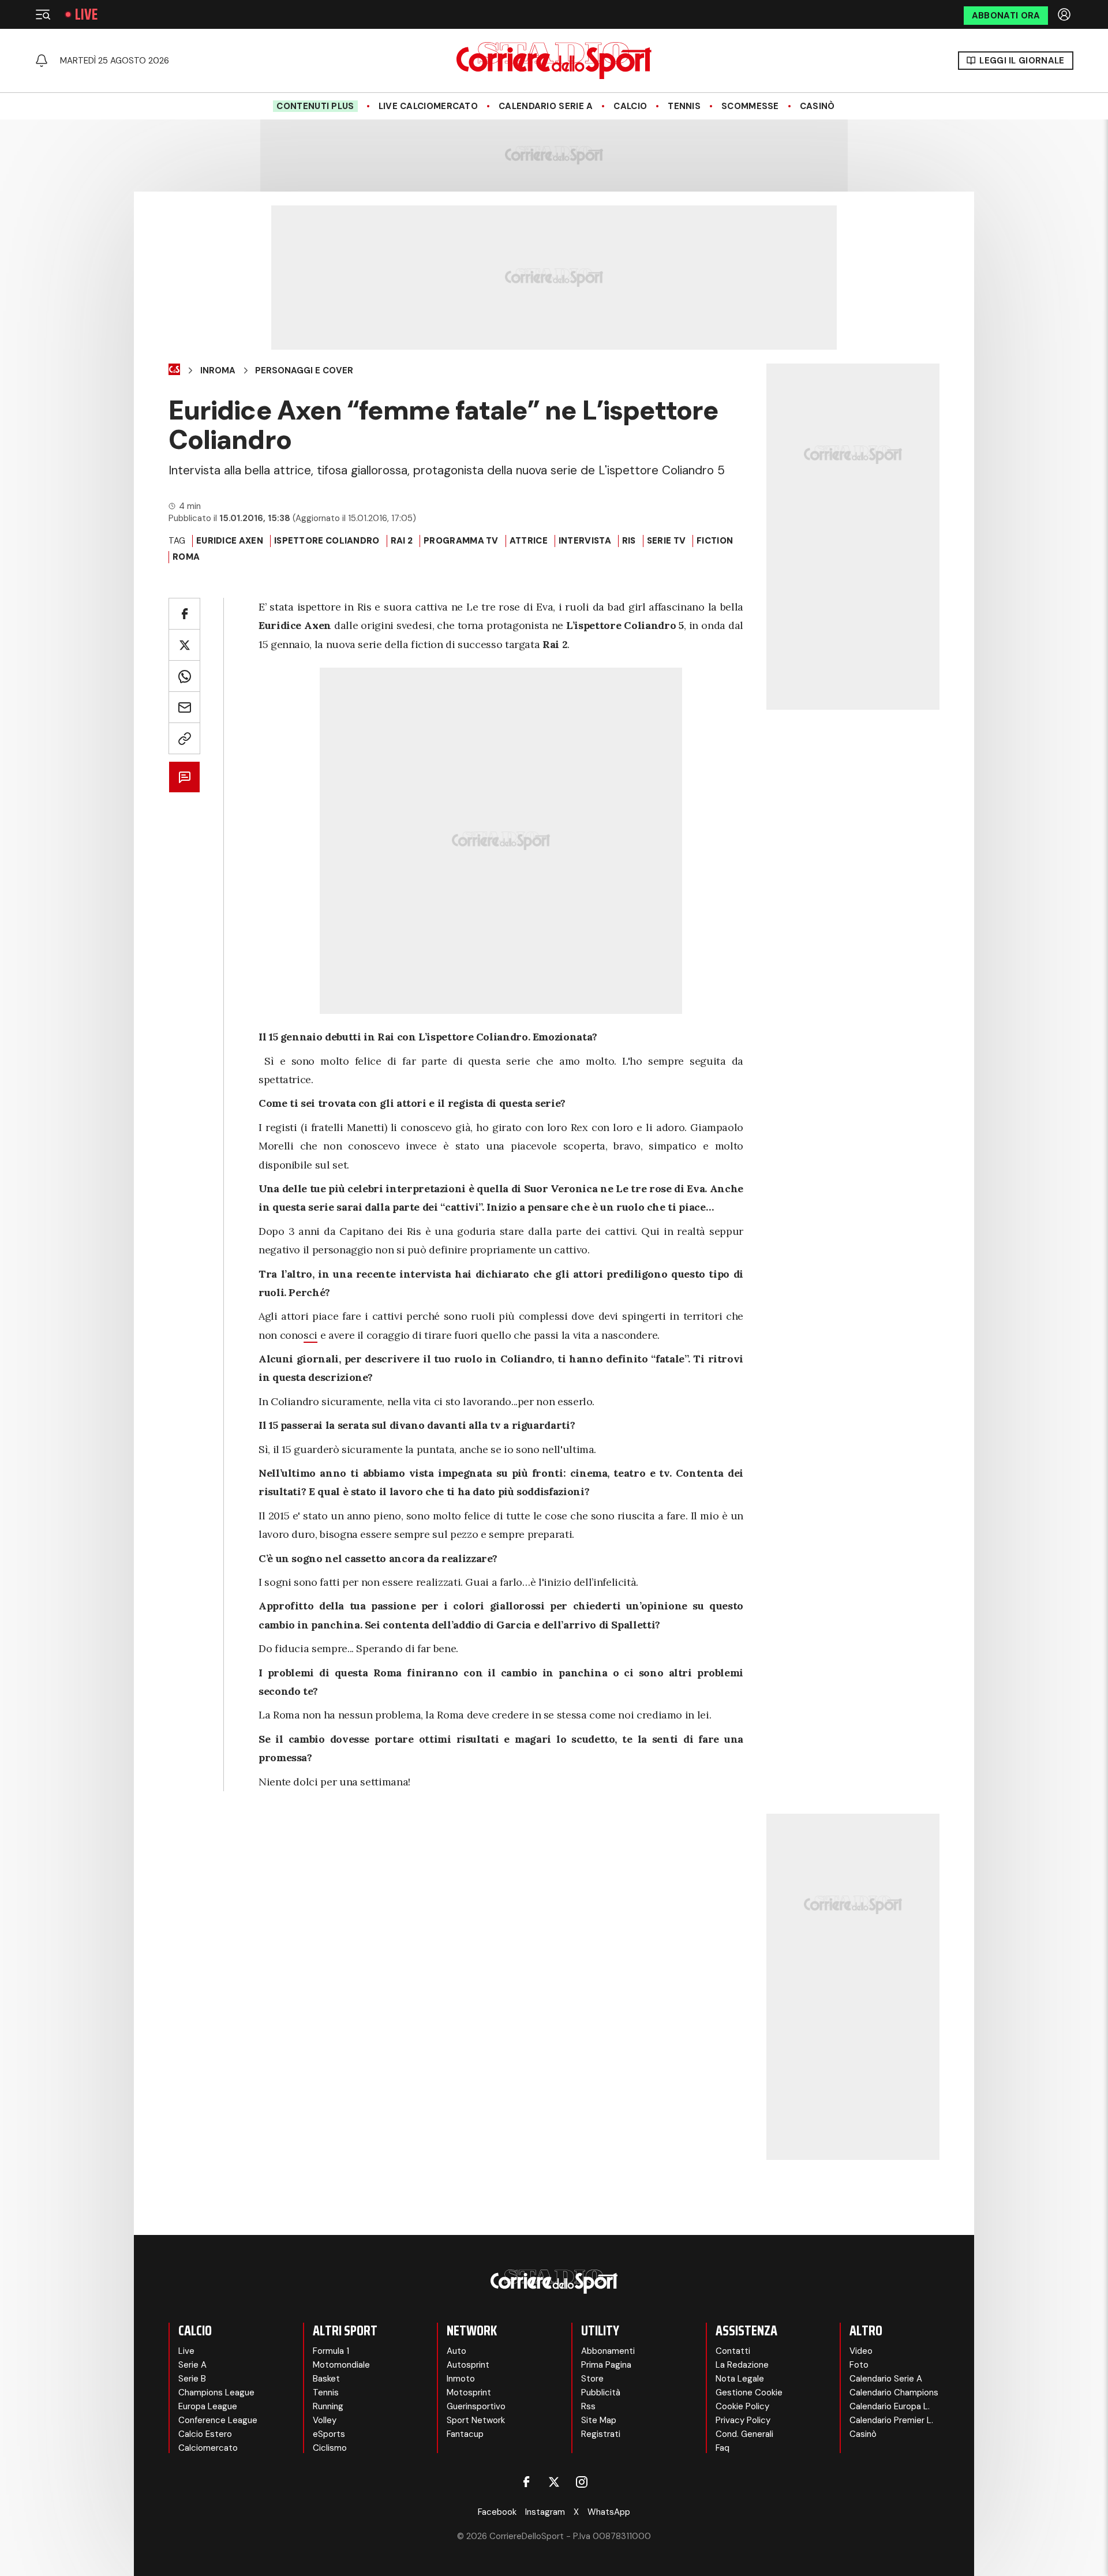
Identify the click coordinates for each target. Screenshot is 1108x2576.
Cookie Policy (742, 2406)
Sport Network (476, 2420)
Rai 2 (402, 541)
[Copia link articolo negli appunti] (184, 738)
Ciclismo (330, 2448)
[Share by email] (184, 707)
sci (310, 1335)
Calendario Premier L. (891, 2420)
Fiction (715, 541)
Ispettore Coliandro (327, 541)
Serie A (192, 2365)
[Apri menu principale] (43, 14)
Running (328, 2406)
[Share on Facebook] (184, 614)
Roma (186, 557)
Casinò (817, 106)
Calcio (630, 106)
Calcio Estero (205, 2434)
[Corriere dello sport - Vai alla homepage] (554, 61)
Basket (326, 2379)
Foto (859, 2365)
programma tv (461, 541)
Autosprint (468, 2365)
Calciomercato (208, 2448)
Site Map (599, 2420)
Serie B (192, 2379)
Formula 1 (331, 2351)
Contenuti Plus (315, 106)
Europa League (208, 2406)
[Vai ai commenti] (184, 777)
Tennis (684, 106)
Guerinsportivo (476, 2406)
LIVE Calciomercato (428, 106)
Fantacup (465, 2434)
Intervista (585, 541)
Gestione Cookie (749, 2392)
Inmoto (461, 2379)
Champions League (216, 2392)
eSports (329, 2434)
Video (861, 2351)
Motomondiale (341, 2365)
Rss (588, 2406)
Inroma (218, 370)
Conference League (218, 2420)
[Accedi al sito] (1065, 14)
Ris (629, 541)
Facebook (497, 2512)
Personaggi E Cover (304, 370)
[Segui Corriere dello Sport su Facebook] (526, 2482)
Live (86, 14)
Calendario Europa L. (890, 2406)
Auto (456, 2351)
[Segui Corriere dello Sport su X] (554, 2482)
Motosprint (469, 2392)
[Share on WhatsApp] (184, 676)
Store (592, 2379)
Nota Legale (740, 2379)
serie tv (666, 541)
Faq (723, 2448)
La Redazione (742, 2365)
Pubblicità (601, 2392)
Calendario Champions (894, 2392)
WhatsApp (609, 2512)
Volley (325, 2420)
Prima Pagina (606, 2365)
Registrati (601, 2434)
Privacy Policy (743, 2420)
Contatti (733, 2351)
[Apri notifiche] (42, 61)
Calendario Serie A (546, 106)
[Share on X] (184, 645)
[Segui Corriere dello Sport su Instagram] (582, 2482)
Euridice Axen (230, 541)
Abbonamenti (608, 2351)
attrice (529, 541)
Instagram (545, 2512)
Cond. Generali (744, 2434)
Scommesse (750, 106)
